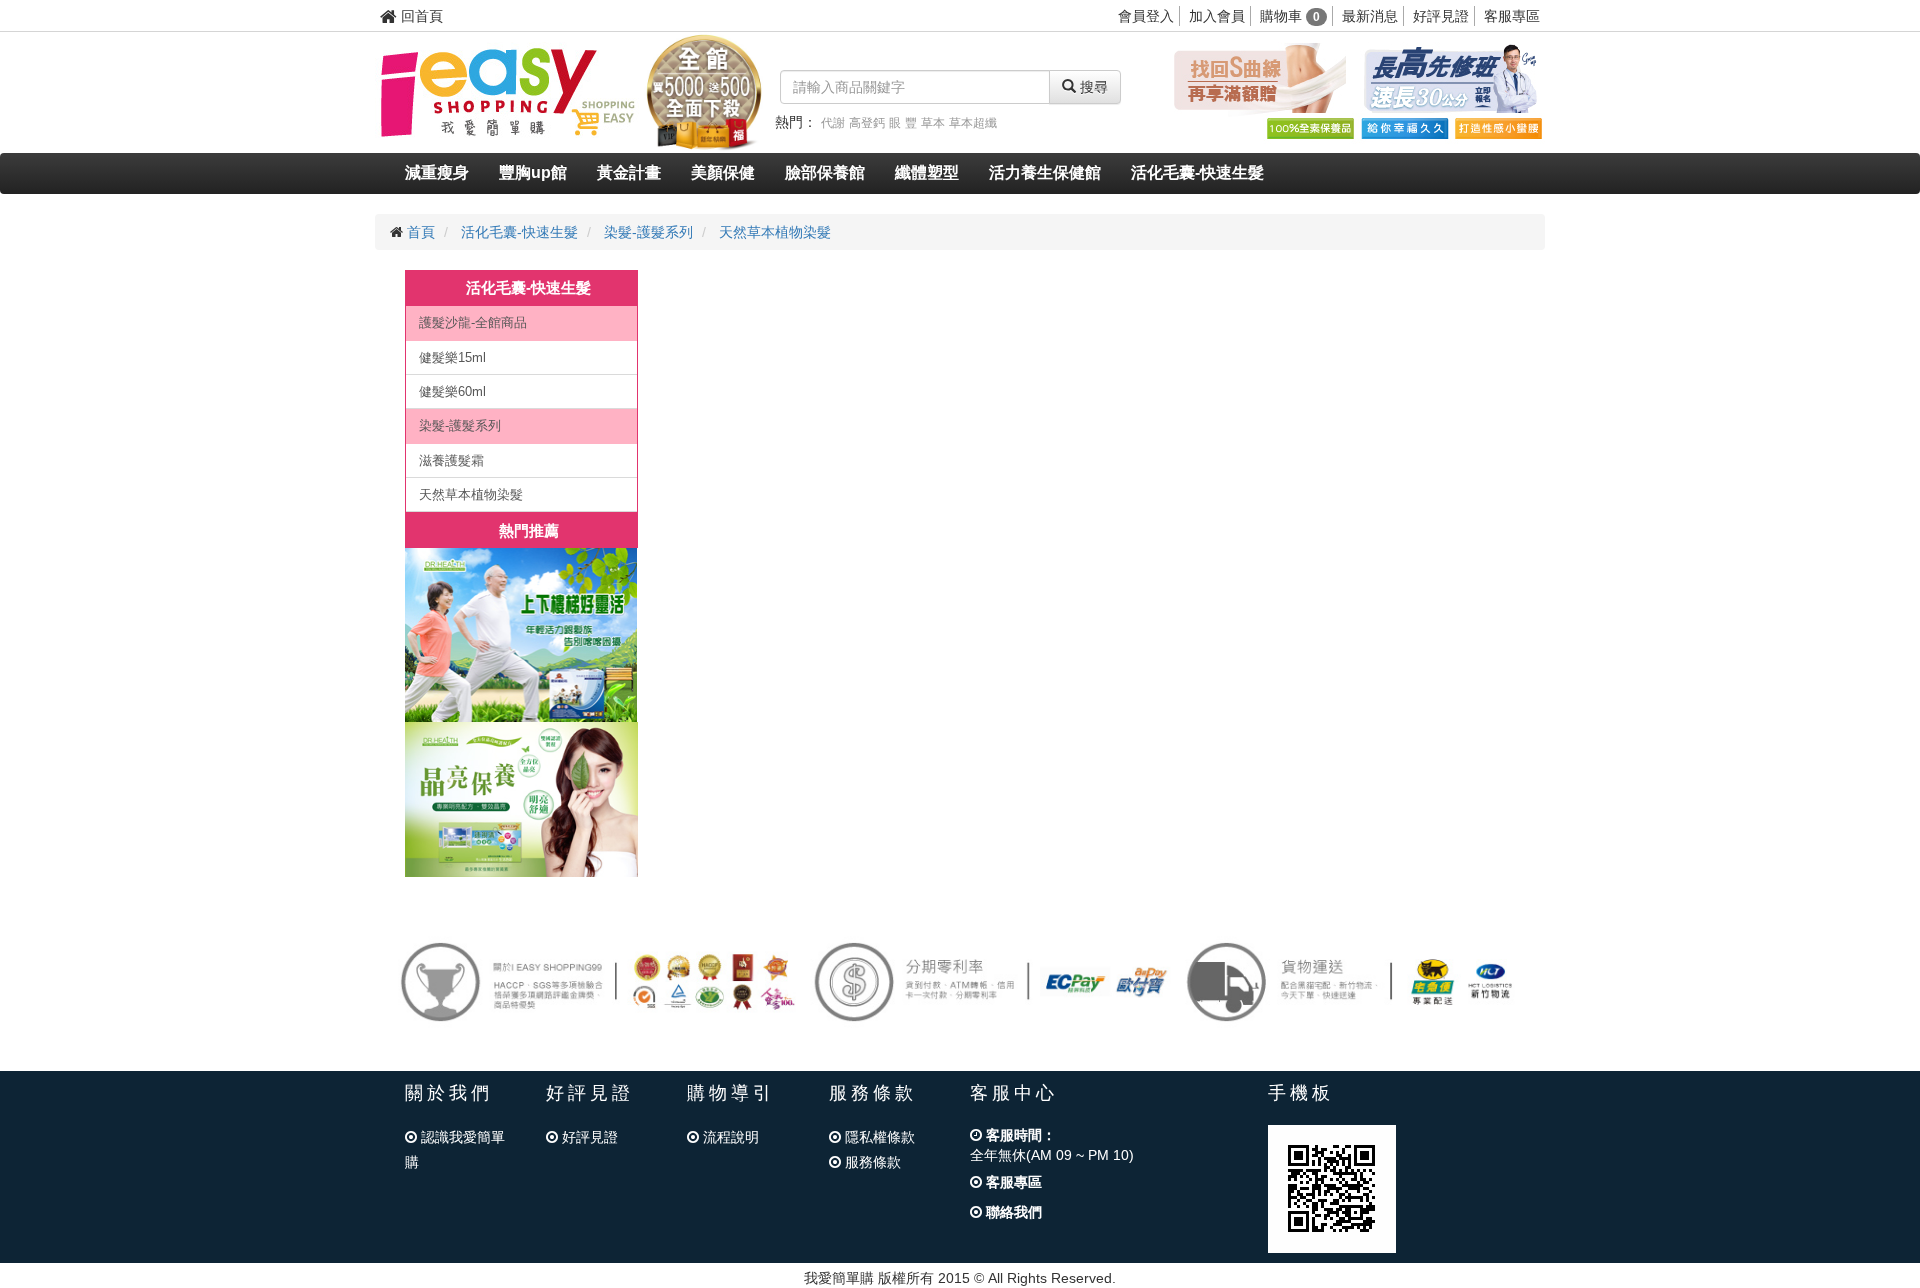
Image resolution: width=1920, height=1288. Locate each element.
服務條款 (871, 1162)
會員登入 (1146, 16)
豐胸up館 (533, 172)
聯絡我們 (1012, 1212)
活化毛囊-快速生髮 (1197, 172)
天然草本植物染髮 (775, 232)
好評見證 (1441, 16)
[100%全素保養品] (1310, 128)
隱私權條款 (878, 1137)
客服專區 (1512, 16)
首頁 (421, 232)
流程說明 (729, 1137)
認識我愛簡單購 (455, 1149)
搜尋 (1092, 87)
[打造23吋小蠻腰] (1498, 128)
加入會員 (1217, 16)
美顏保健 (723, 172)
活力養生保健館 (1045, 172)
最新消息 (1370, 16)
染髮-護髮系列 (648, 232)
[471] (521, 799)
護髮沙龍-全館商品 (473, 322)
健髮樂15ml (452, 357)
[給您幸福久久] (1404, 128)
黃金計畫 (629, 172)
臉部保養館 (825, 172)
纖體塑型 (927, 172)
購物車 (1290, 16)
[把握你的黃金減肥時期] (1256, 79)
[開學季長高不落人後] (1450, 79)
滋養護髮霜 (451, 460)
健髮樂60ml (452, 391)
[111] (521, 635)
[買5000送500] (704, 91)
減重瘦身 (437, 172)
